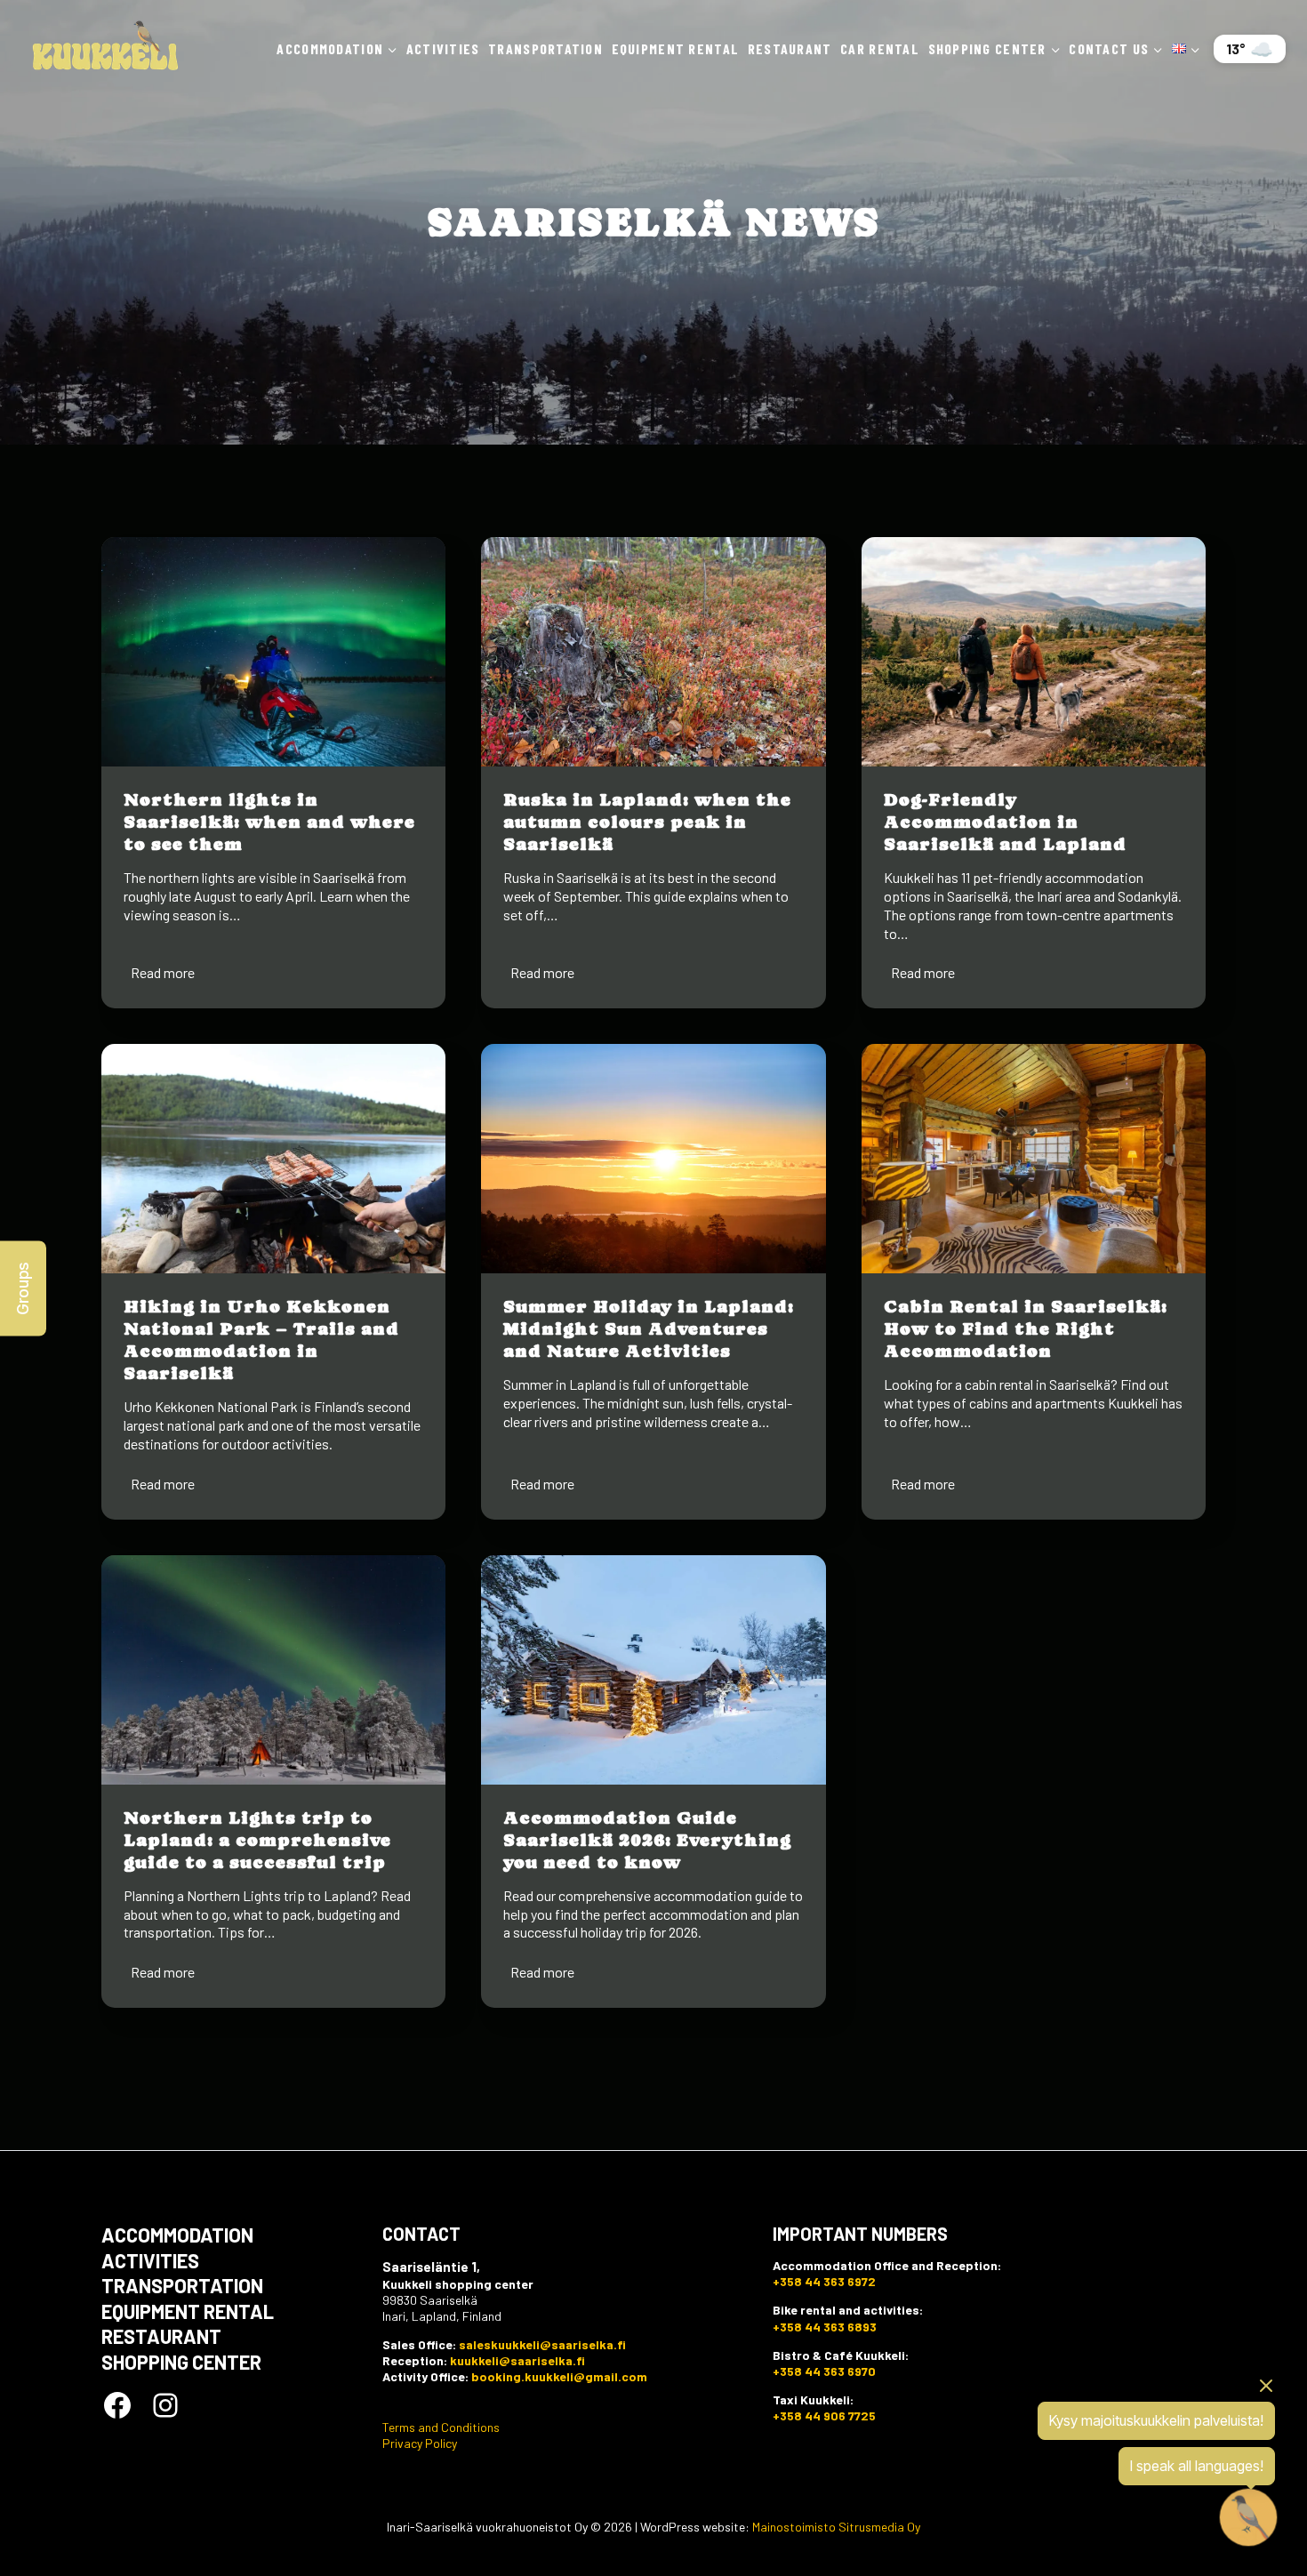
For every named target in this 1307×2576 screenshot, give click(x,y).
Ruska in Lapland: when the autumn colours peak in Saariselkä (647, 822)
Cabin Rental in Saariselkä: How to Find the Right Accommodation (1026, 1329)
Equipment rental (675, 48)
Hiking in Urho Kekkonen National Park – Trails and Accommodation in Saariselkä (261, 1340)
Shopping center (181, 2362)
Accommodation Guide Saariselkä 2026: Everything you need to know (647, 1840)
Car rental (880, 48)
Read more (166, 975)
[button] (23, 1288)
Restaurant (790, 48)
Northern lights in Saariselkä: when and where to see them (269, 822)
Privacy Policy (420, 2443)
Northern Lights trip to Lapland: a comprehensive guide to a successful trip (257, 1840)
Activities (443, 48)
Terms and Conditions (441, 2427)
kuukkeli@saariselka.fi (517, 2360)
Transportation (545, 48)
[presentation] (273, 652)
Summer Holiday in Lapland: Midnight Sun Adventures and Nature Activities (649, 1329)
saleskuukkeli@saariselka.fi (542, 2344)
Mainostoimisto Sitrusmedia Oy (836, 2527)
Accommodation (177, 2235)
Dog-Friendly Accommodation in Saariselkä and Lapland (1005, 822)
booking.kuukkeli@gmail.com (559, 2376)
